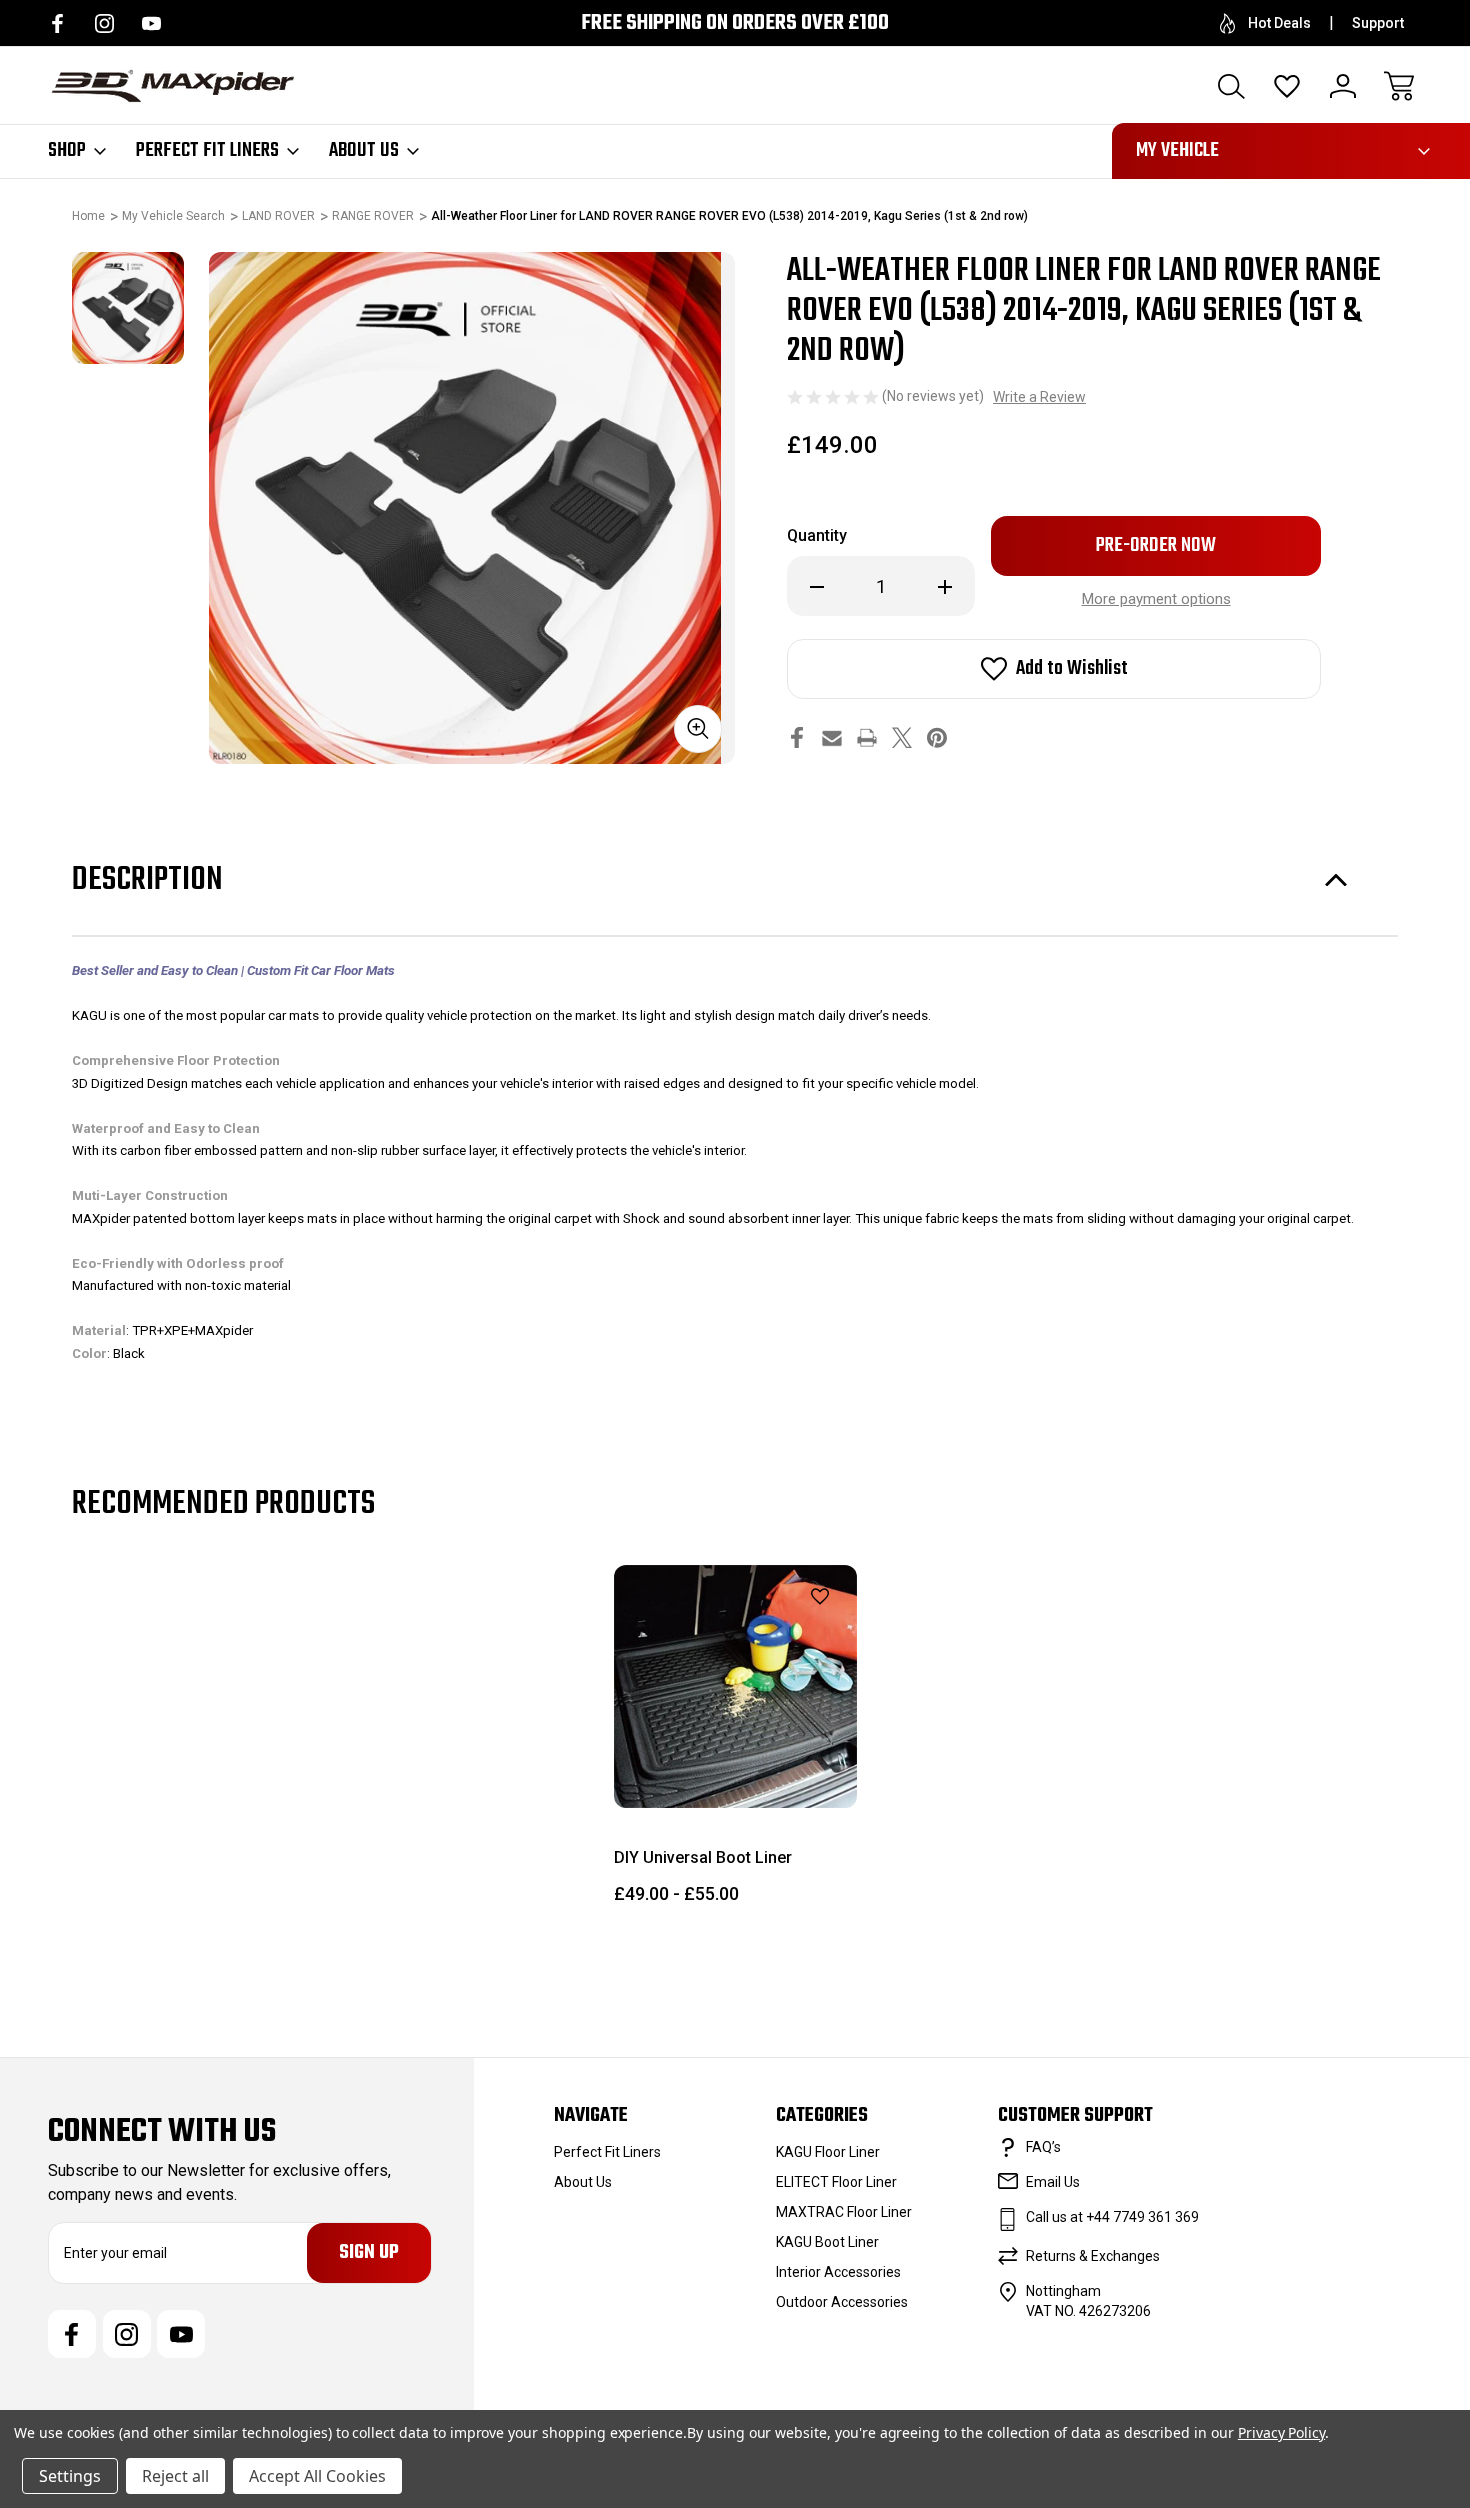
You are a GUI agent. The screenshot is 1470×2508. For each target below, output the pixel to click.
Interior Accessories (838, 2272)
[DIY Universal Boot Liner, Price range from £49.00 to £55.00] (735, 1686)
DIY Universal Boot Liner (703, 1857)
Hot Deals (1279, 23)
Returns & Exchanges (1093, 2256)
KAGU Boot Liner (827, 2242)
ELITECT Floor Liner (836, 2182)
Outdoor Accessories (842, 2302)
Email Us (1053, 2182)
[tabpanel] (128, 308)
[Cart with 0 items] (1399, 86)
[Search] (1231, 86)
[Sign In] (1343, 86)
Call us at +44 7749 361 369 (1112, 2217)
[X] (902, 737)
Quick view (770, 1630)
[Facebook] (57, 23)
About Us (364, 151)
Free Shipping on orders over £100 (735, 23)
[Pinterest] (937, 737)
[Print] (867, 737)
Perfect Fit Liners (207, 151)
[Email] (832, 737)
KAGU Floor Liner (828, 2152)
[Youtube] (151, 23)
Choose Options (735, 1761)
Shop (67, 151)
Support (1378, 23)
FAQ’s (1043, 2147)
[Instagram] (104, 23)
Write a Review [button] (1039, 397)
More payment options (1156, 599)
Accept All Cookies (317, 2476)
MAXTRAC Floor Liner (844, 2212)
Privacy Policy (1281, 2432)
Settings (70, 2476)
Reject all (175, 2476)
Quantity (817, 535)
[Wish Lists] (1287, 86)
